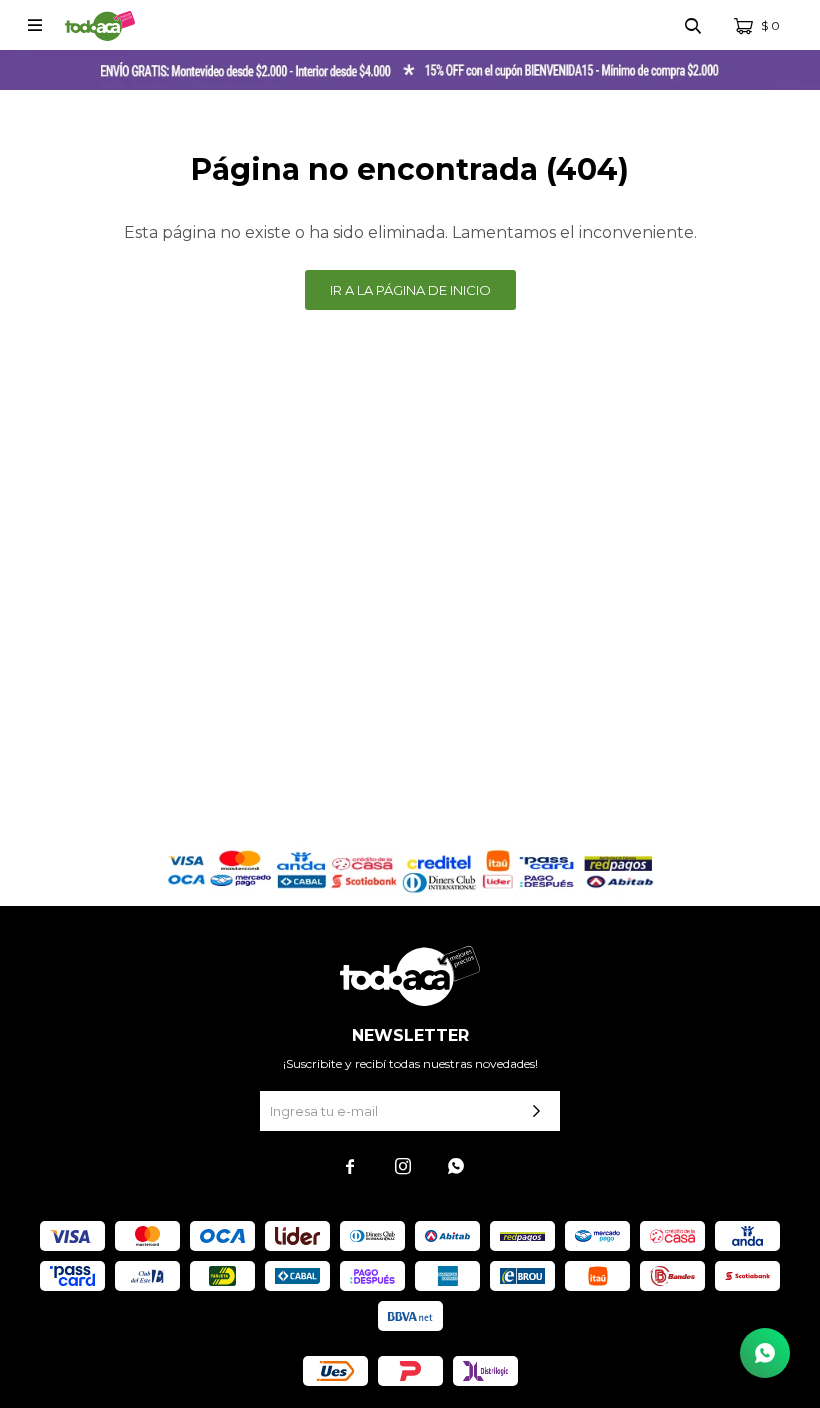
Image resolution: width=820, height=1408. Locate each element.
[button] (693, 25)
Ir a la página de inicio (410, 290)
